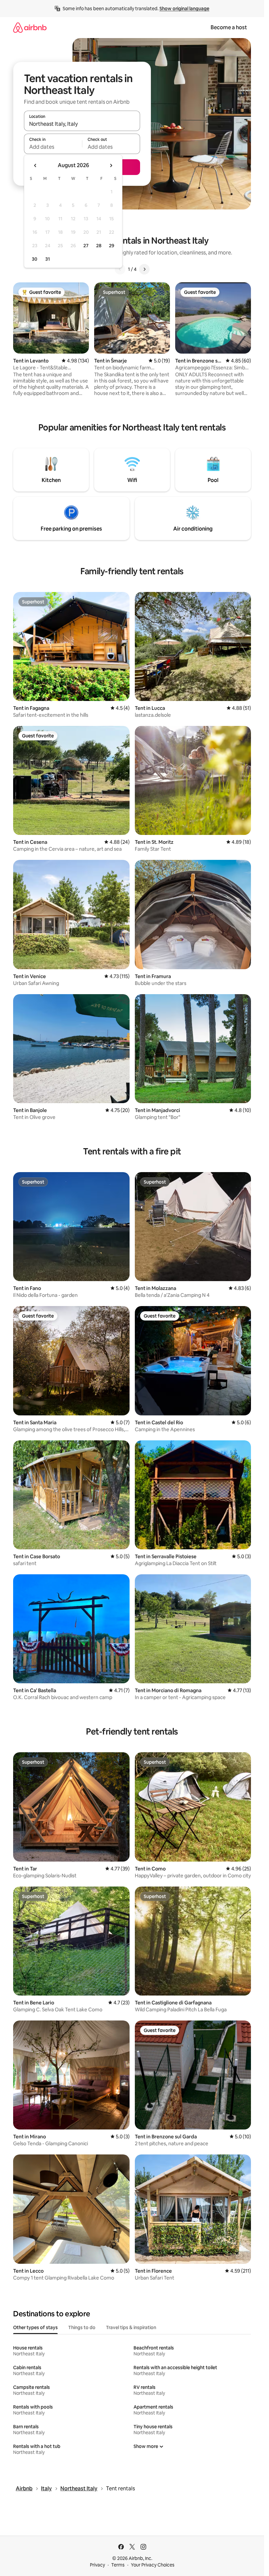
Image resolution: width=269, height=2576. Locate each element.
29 (112, 246)
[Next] (144, 269)
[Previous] (120, 269)
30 (35, 259)
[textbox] (53, 147)
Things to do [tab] (82, 2327)
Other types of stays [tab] (35, 2327)
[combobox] (82, 124)
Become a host (229, 27)
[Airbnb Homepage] (30, 27)
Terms (118, 2565)
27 (86, 246)
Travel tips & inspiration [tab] (131, 2327)
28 (99, 246)
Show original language (184, 9)
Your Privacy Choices (153, 2565)
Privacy (97, 2565)
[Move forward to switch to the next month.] (111, 165)
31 (48, 259)
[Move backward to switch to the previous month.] (35, 165)
